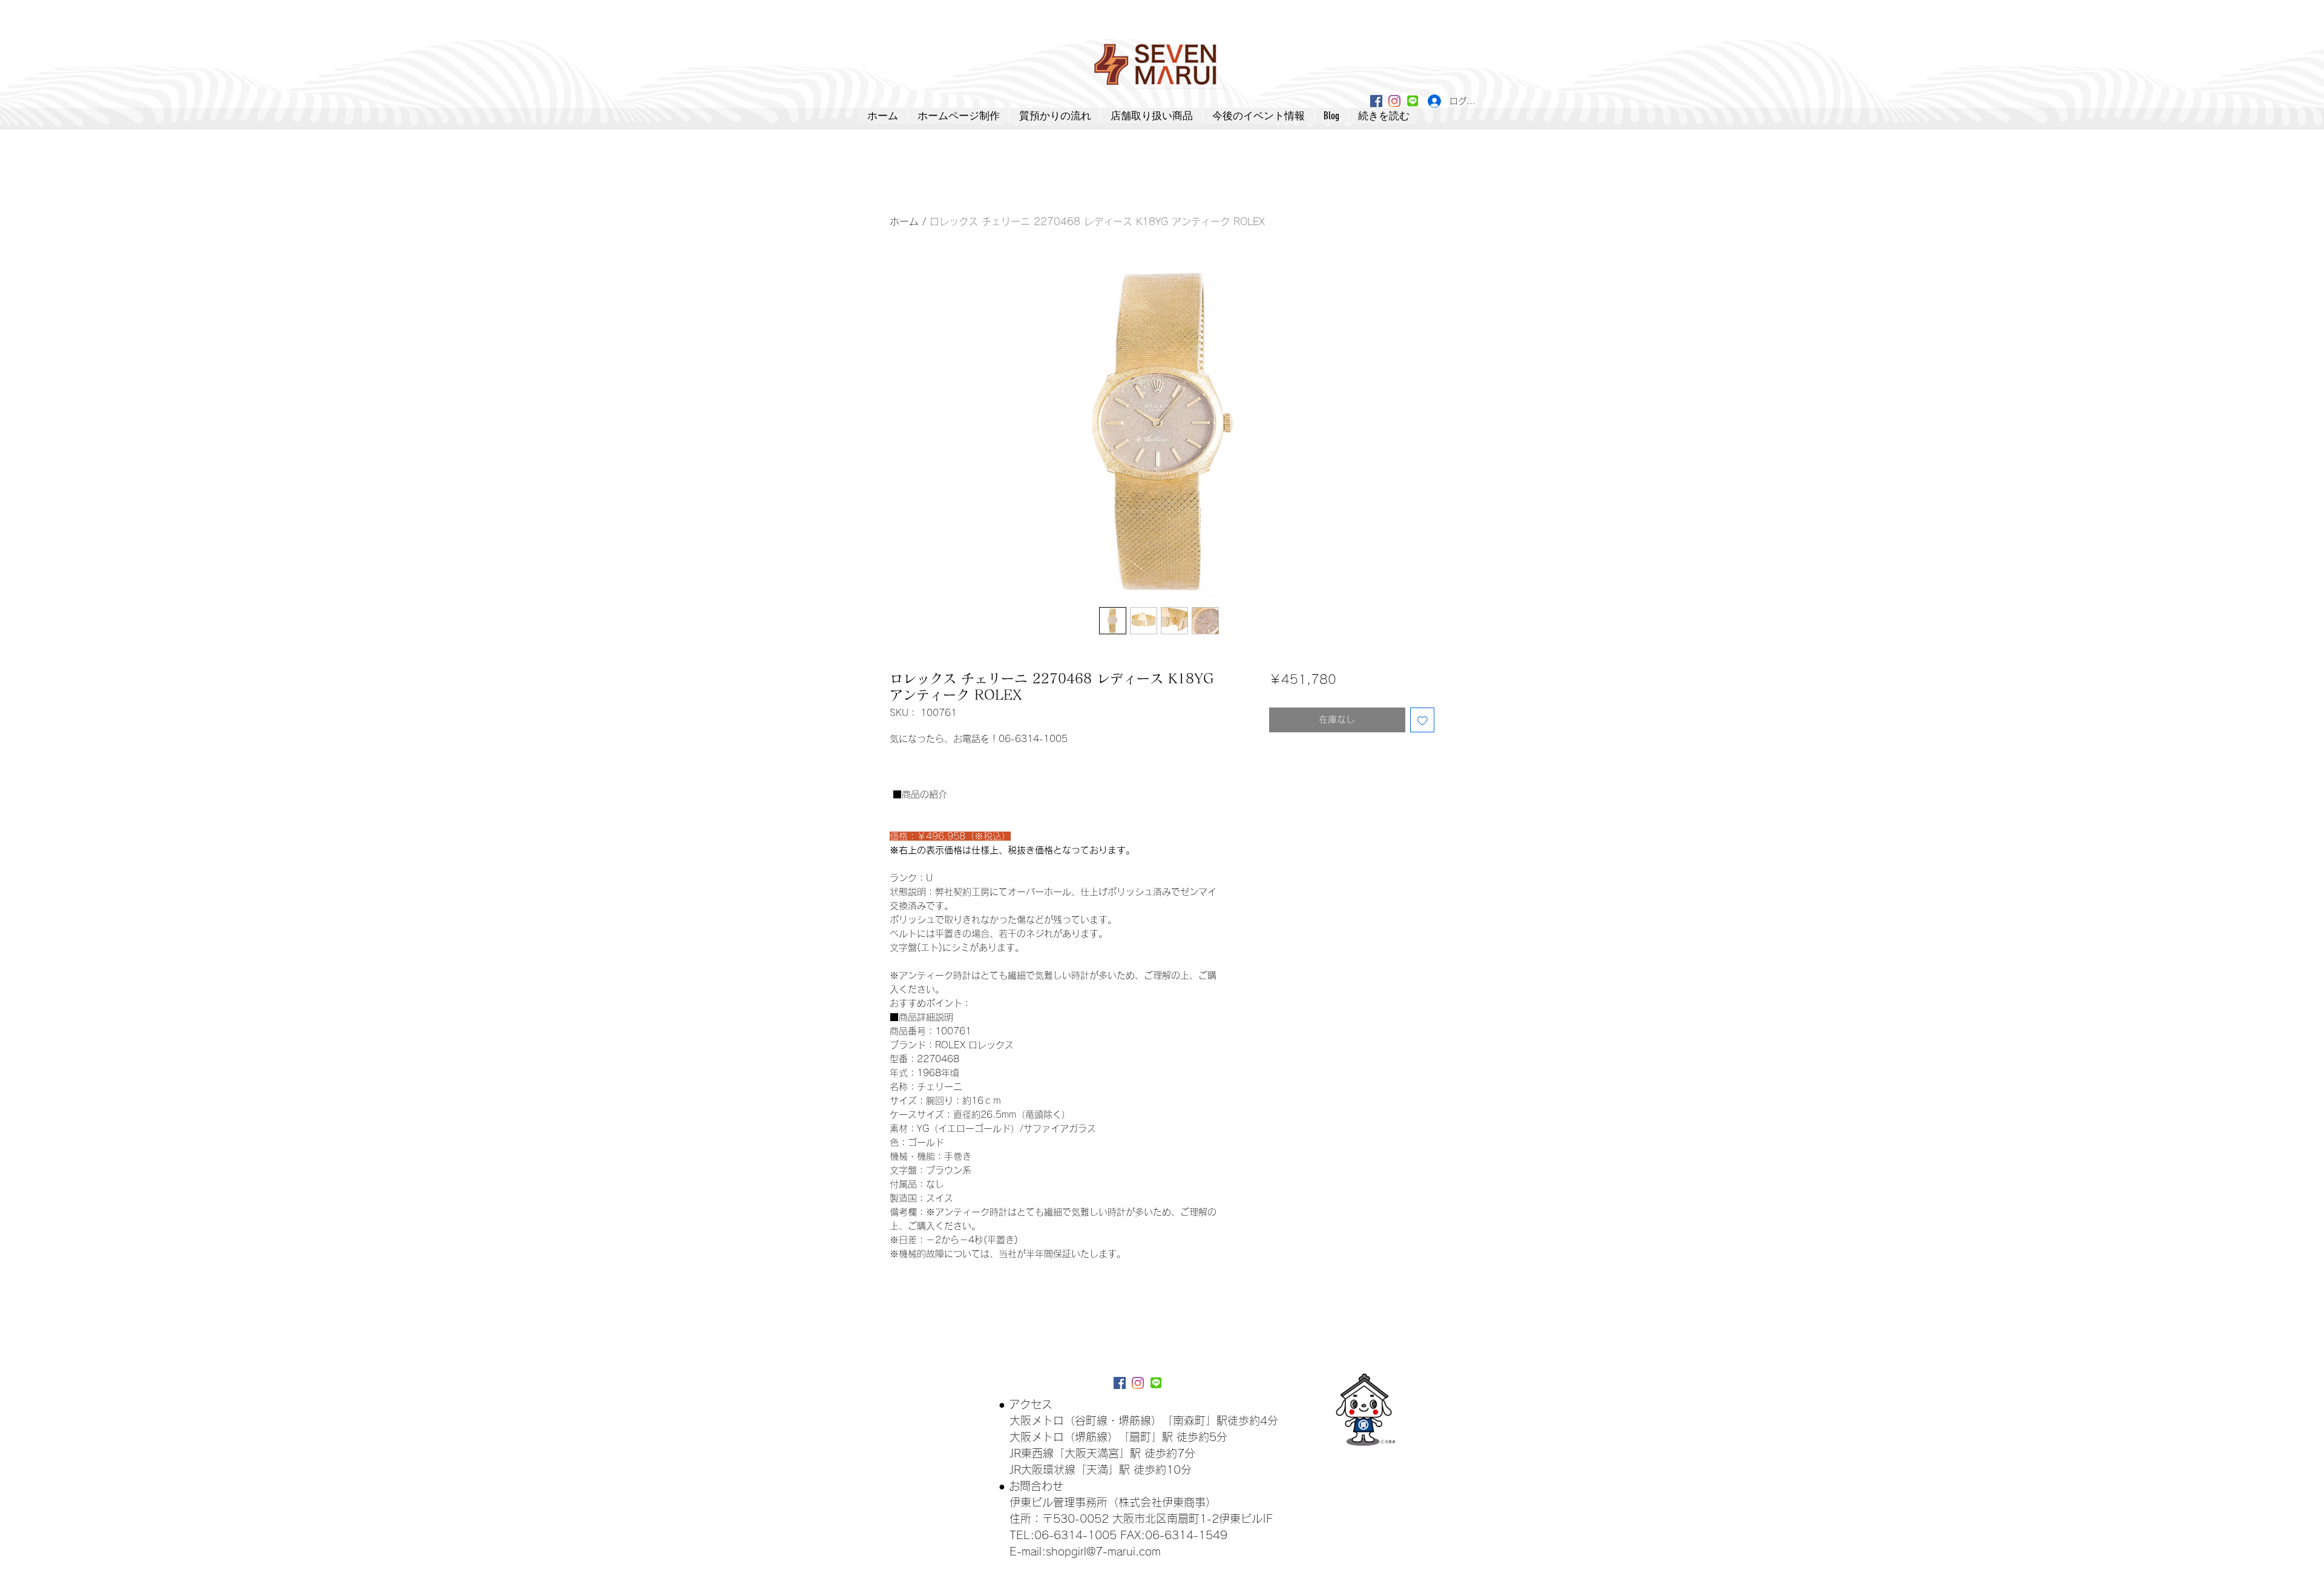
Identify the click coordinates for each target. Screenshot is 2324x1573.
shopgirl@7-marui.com (1103, 1551)
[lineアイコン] (1413, 101)
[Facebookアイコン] (1376, 101)
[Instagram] (1394, 101)
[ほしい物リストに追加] (1423, 720)
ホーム (904, 222)
